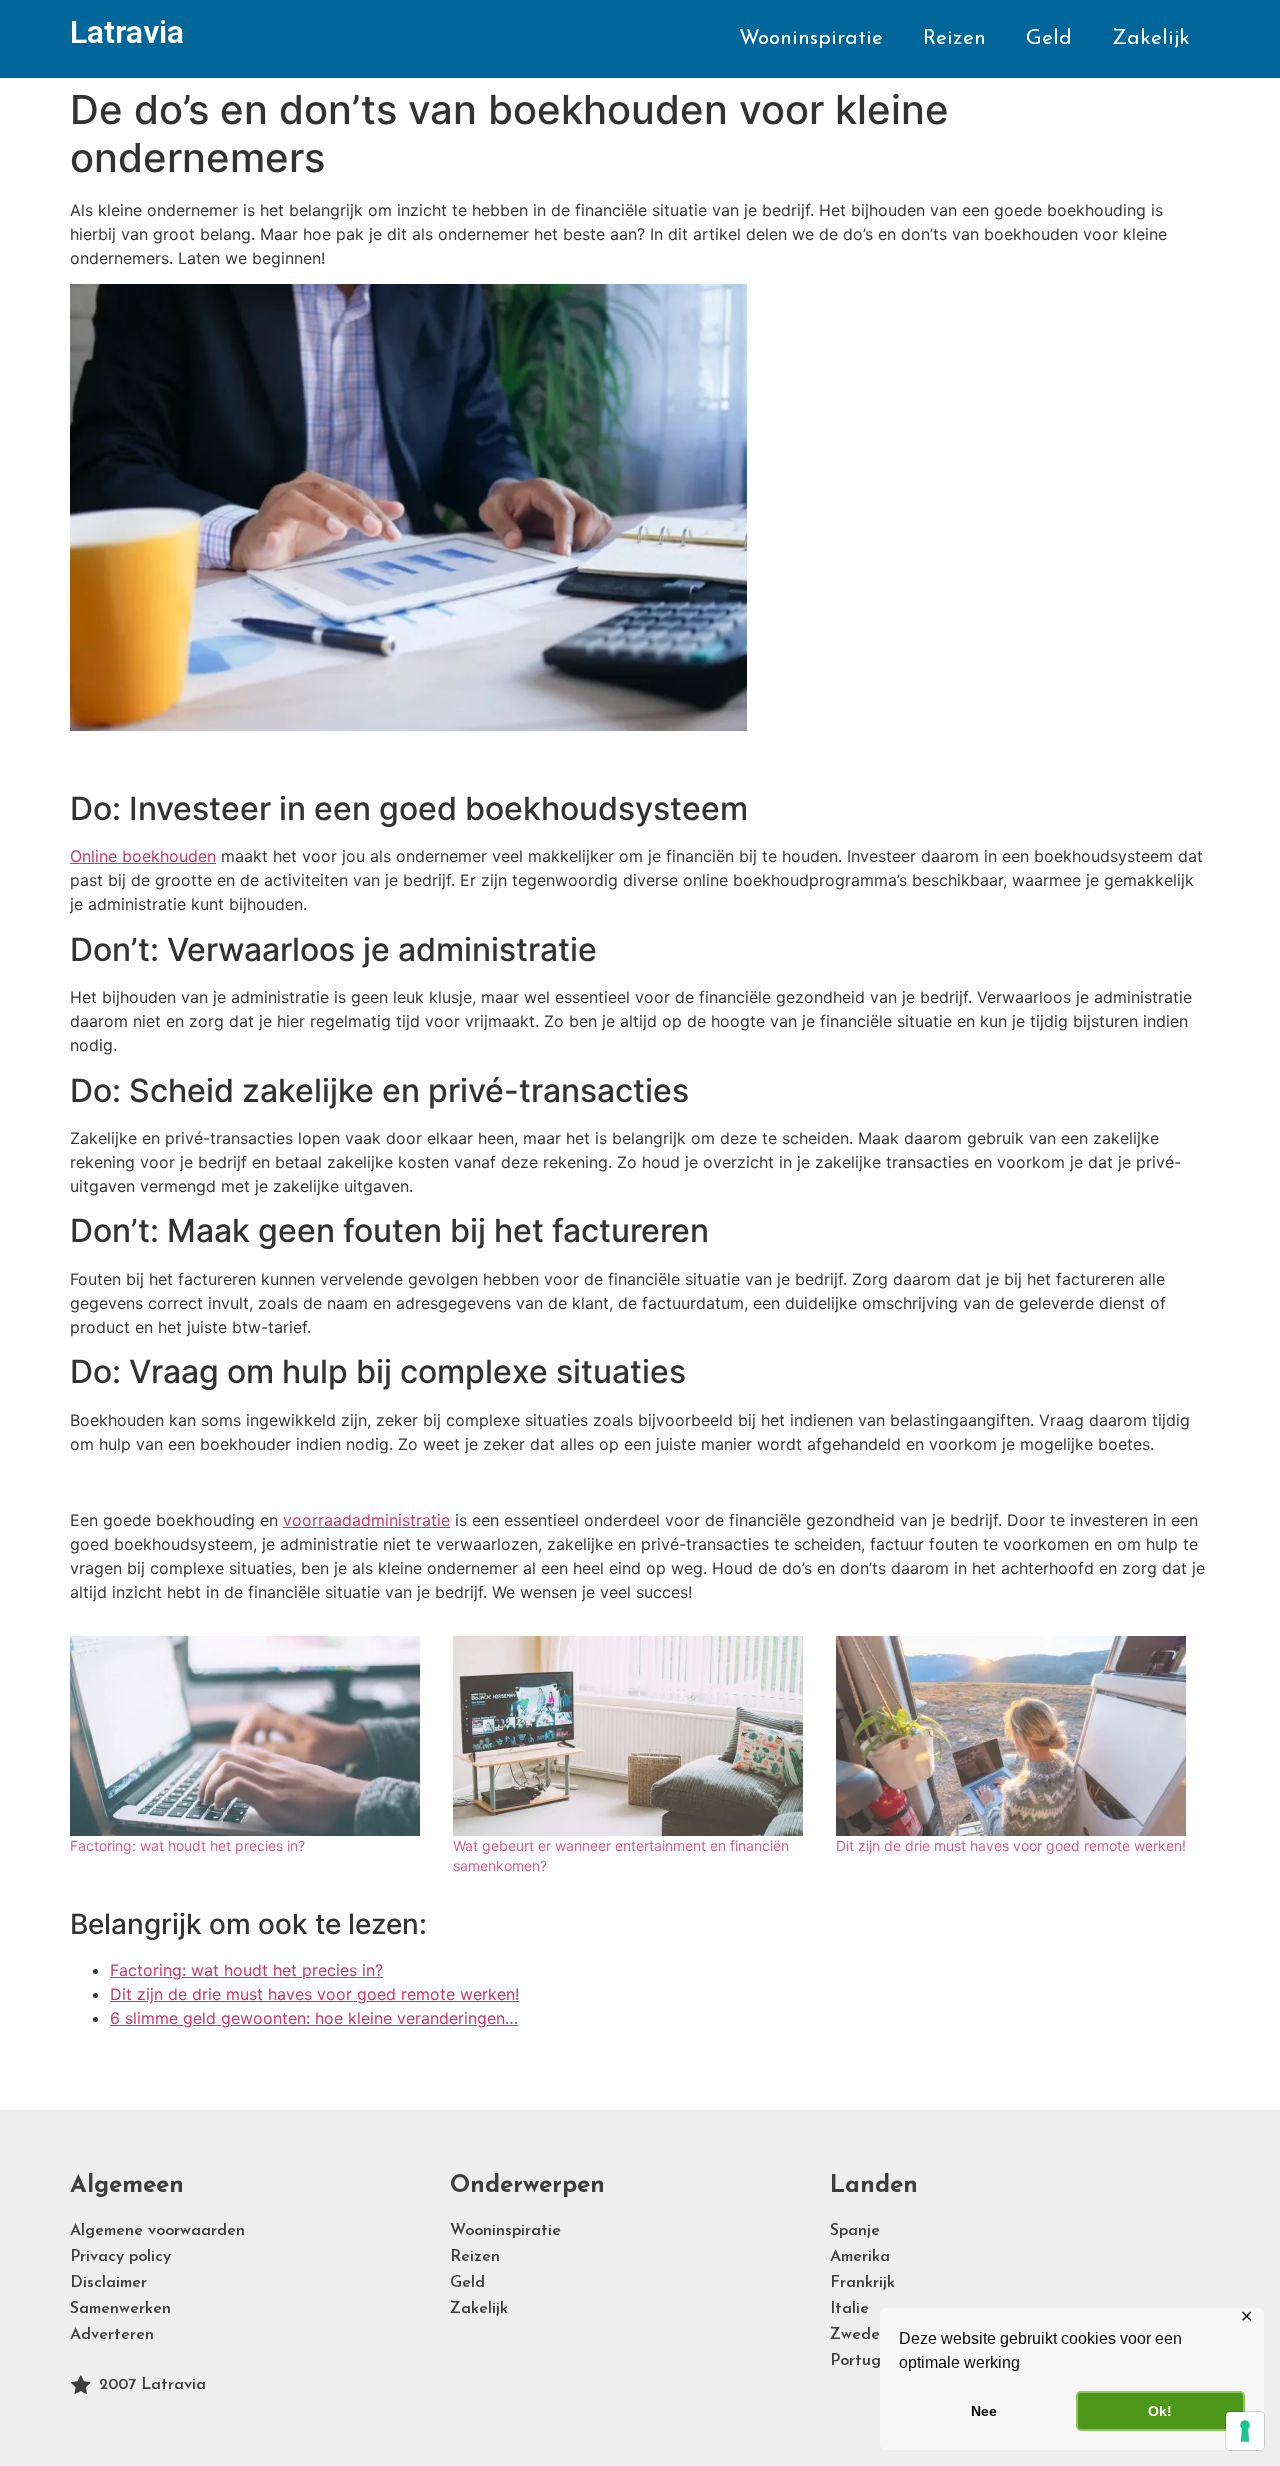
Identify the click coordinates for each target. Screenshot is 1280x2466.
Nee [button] (984, 2411)
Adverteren (112, 2335)
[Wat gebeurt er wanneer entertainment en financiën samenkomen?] (634, 1736)
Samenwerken (120, 2309)
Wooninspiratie (811, 38)
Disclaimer (108, 2283)
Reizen (954, 38)
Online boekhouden (143, 856)
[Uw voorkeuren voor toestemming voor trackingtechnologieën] (1245, 2431)
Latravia (127, 32)
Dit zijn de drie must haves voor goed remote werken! (1011, 1845)
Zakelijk (1151, 38)
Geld (1049, 38)
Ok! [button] (1160, 2411)
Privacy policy (120, 2257)
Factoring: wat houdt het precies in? (187, 1845)
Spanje (855, 2231)
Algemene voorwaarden (157, 2231)
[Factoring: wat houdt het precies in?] (251, 1736)
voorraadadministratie (366, 1520)
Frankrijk (862, 2283)
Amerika (860, 2257)
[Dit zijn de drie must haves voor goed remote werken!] (1017, 1736)
